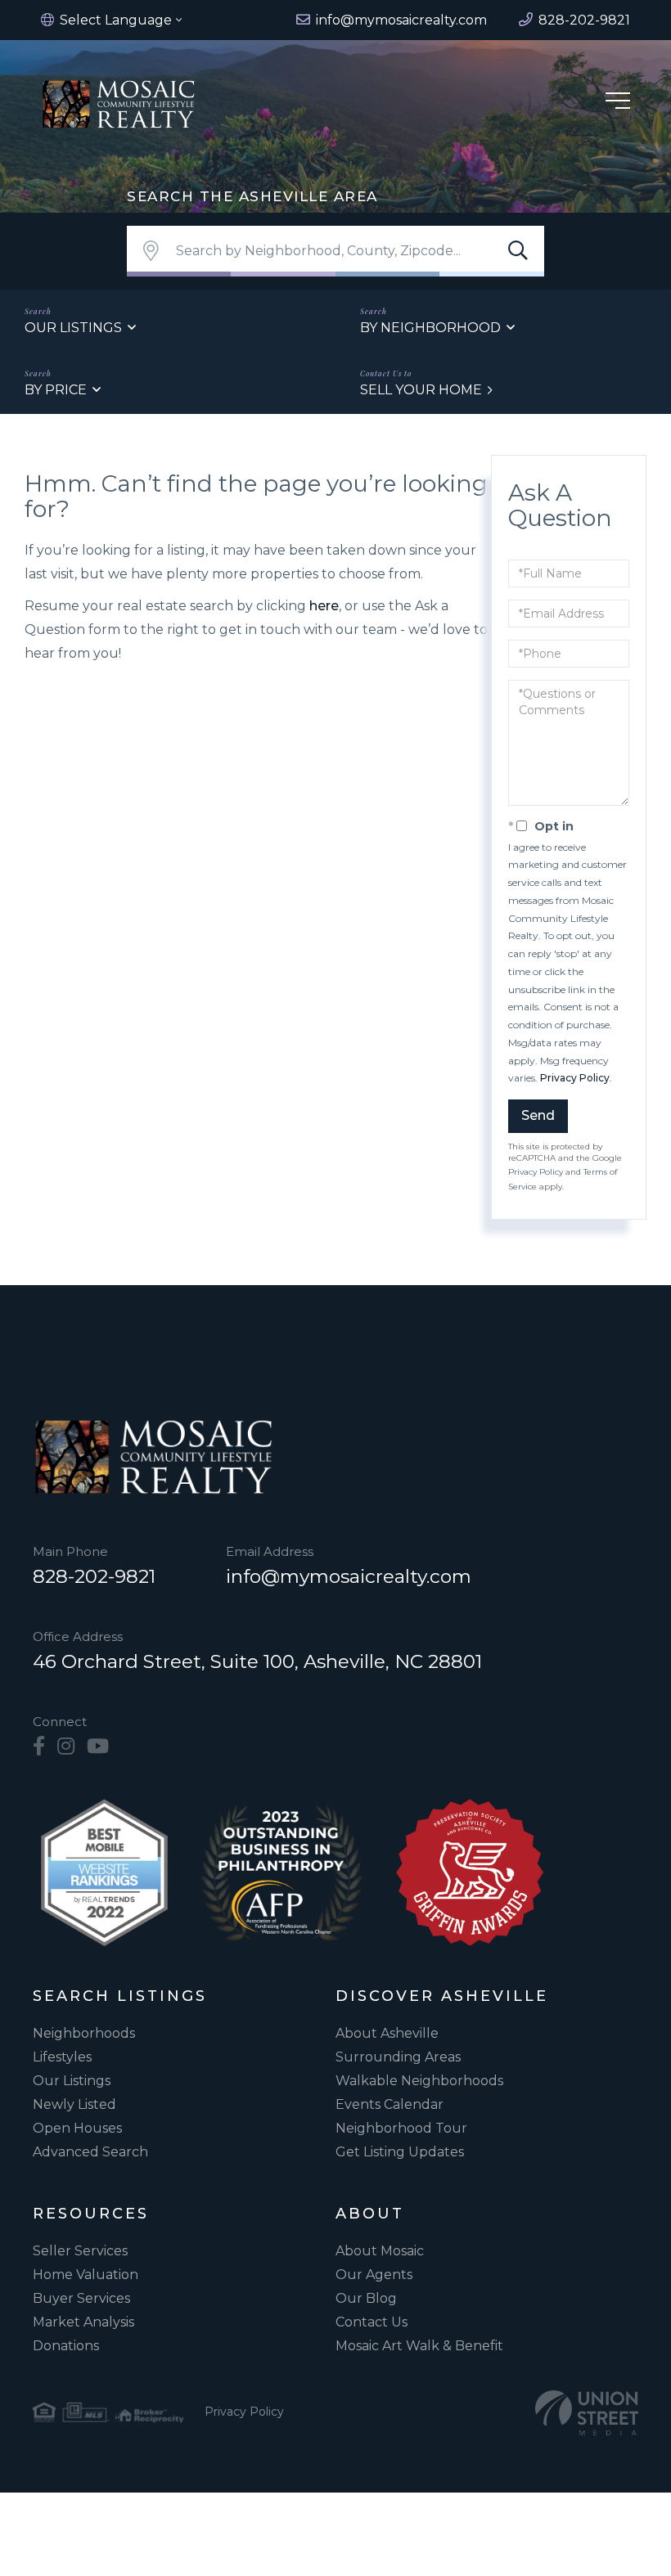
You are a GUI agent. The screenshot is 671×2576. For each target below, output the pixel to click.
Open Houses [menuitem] (77, 2128)
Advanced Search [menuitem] (90, 2152)
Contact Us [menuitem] (372, 2322)
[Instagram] (66, 1747)
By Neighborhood (430, 328)
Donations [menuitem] (66, 2346)
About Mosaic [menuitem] (380, 2251)
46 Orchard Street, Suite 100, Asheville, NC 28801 (257, 1661)
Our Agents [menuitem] (374, 2275)
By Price (56, 390)
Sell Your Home (421, 390)
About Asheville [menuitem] (387, 2033)
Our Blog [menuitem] (366, 2298)
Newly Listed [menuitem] (74, 2104)
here (324, 606)
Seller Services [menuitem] (80, 2251)
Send (538, 1115)
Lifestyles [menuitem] (62, 2057)
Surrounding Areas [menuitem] (398, 2057)
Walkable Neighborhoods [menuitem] (419, 2081)
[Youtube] (98, 1747)
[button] (518, 251)
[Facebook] (39, 1747)
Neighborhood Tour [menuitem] (401, 2128)
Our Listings (73, 328)
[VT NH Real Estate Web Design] (587, 2413)
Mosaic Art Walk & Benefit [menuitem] (419, 2346)
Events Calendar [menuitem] (390, 2104)
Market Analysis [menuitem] (83, 2322)
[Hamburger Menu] (618, 103)
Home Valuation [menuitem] (86, 2275)
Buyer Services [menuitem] (81, 2298)
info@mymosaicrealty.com (349, 1576)
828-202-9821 (94, 1576)
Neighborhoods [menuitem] (84, 2033)
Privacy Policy (575, 1078)
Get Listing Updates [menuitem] (400, 2152)
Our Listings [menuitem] (72, 2081)
